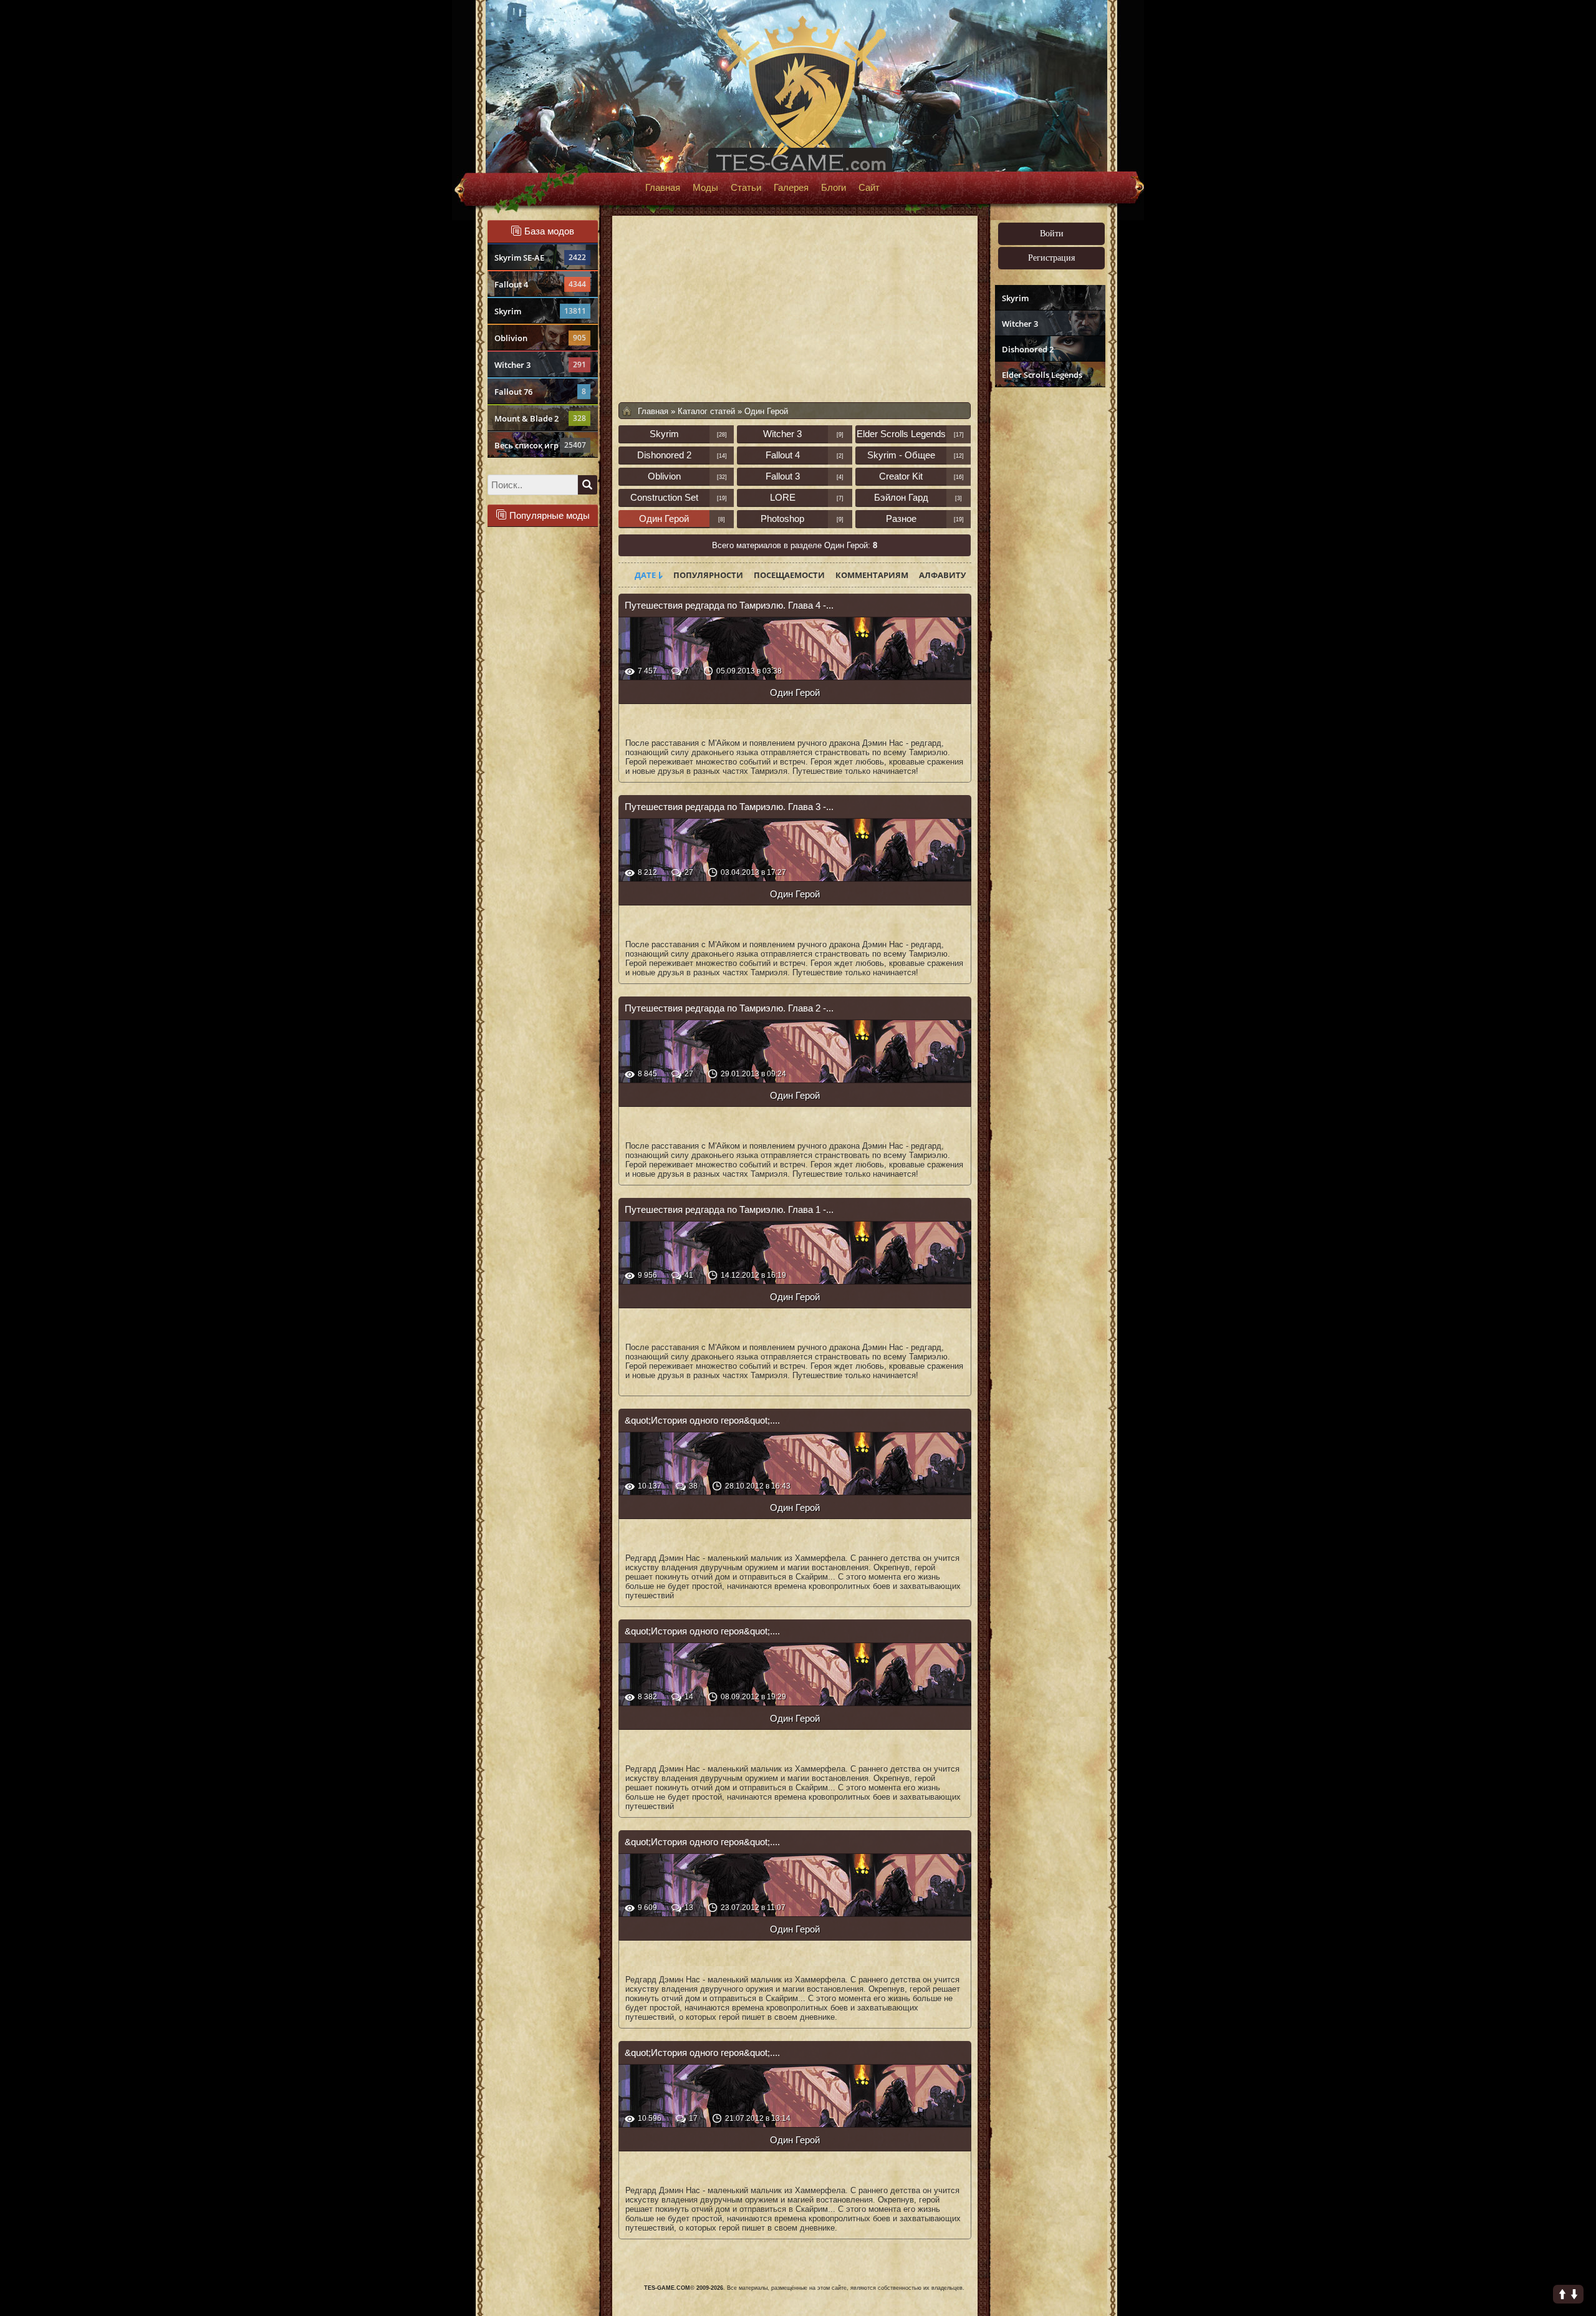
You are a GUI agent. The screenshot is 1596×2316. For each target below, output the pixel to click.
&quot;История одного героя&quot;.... (702, 1420)
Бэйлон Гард (901, 497)
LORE (783, 497)
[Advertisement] (1049, 584)
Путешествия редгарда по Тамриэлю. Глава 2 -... (729, 1008)
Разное (901, 519)
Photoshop (782, 519)
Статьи (746, 188)
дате (645, 575)
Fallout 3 (783, 476)
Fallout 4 (540, 284)
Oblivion (540, 338)
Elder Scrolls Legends (1042, 375)
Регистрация (1051, 258)
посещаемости (789, 575)
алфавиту (942, 575)
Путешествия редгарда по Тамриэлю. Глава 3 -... (729, 807)
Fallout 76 (540, 392)
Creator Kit (901, 476)
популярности (708, 575)
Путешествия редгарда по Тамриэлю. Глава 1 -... (729, 1209)
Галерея (791, 188)
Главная (663, 188)
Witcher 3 (540, 365)
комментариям (872, 575)
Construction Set (664, 497)
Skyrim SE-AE (540, 258)
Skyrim (540, 311)
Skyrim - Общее (901, 455)
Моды (705, 188)
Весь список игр (540, 445)
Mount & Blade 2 (540, 418)
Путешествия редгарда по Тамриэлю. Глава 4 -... (729, 605)
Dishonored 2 (1028, 349)
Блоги (834, 188)
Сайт (869, 188)
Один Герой (664, 519)
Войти (1052, 234)
